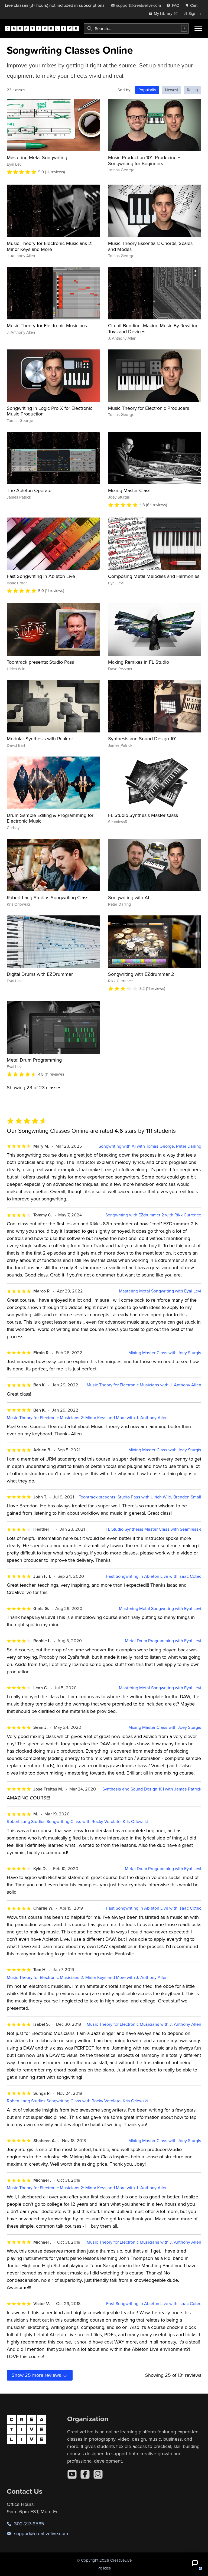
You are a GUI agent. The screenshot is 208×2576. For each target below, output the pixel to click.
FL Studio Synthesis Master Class (143, 815)
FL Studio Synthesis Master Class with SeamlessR (153, 1529)
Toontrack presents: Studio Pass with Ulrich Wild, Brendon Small (140, 1497)
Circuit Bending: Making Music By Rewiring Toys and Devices (153, 328)
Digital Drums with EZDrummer (40, 974)
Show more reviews (37, 2375)
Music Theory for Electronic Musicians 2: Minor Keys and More (50, 246)
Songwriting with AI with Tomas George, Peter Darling (150, 1146)
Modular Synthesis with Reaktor (40, 739)
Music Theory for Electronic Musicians (47, 325)
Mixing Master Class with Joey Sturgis (165, 1353)
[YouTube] (72, 2474)
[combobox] (136, 28)
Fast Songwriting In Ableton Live (41, 576)
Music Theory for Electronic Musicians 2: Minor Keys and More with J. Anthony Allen (87, 1418)
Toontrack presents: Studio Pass (40, 662)
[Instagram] (98, 2474)
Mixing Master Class (129, 490)
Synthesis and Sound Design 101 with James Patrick (152, 1789)
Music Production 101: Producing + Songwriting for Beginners (144, 160)
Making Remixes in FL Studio (139, 662)
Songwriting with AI (129, 897)
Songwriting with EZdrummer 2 (141, 974)
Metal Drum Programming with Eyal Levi (163, 1641)
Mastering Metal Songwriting (37, 157)
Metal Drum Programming (34, 1060)
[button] (195, 2563)
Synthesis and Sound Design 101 (142, 739)
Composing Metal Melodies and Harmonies (154, 576)
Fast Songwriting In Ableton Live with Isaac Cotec (154, 1576)
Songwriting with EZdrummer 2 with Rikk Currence (153, 1215)
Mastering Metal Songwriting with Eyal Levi (160, 1291)
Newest (172, 90)
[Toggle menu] (198, 28)
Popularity (147, 90)
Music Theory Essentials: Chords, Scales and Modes (150, 246)
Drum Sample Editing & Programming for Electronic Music (50, 818)
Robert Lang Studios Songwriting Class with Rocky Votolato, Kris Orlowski (77, 1821)
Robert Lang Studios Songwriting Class (48, 897)
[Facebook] (85, 2474)
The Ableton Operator (30, 490)
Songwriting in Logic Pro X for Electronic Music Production (50, 411)
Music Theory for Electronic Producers (149, 408)
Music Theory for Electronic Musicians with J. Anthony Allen (144, 1385)
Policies (104, 2568)
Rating (192, 90)
